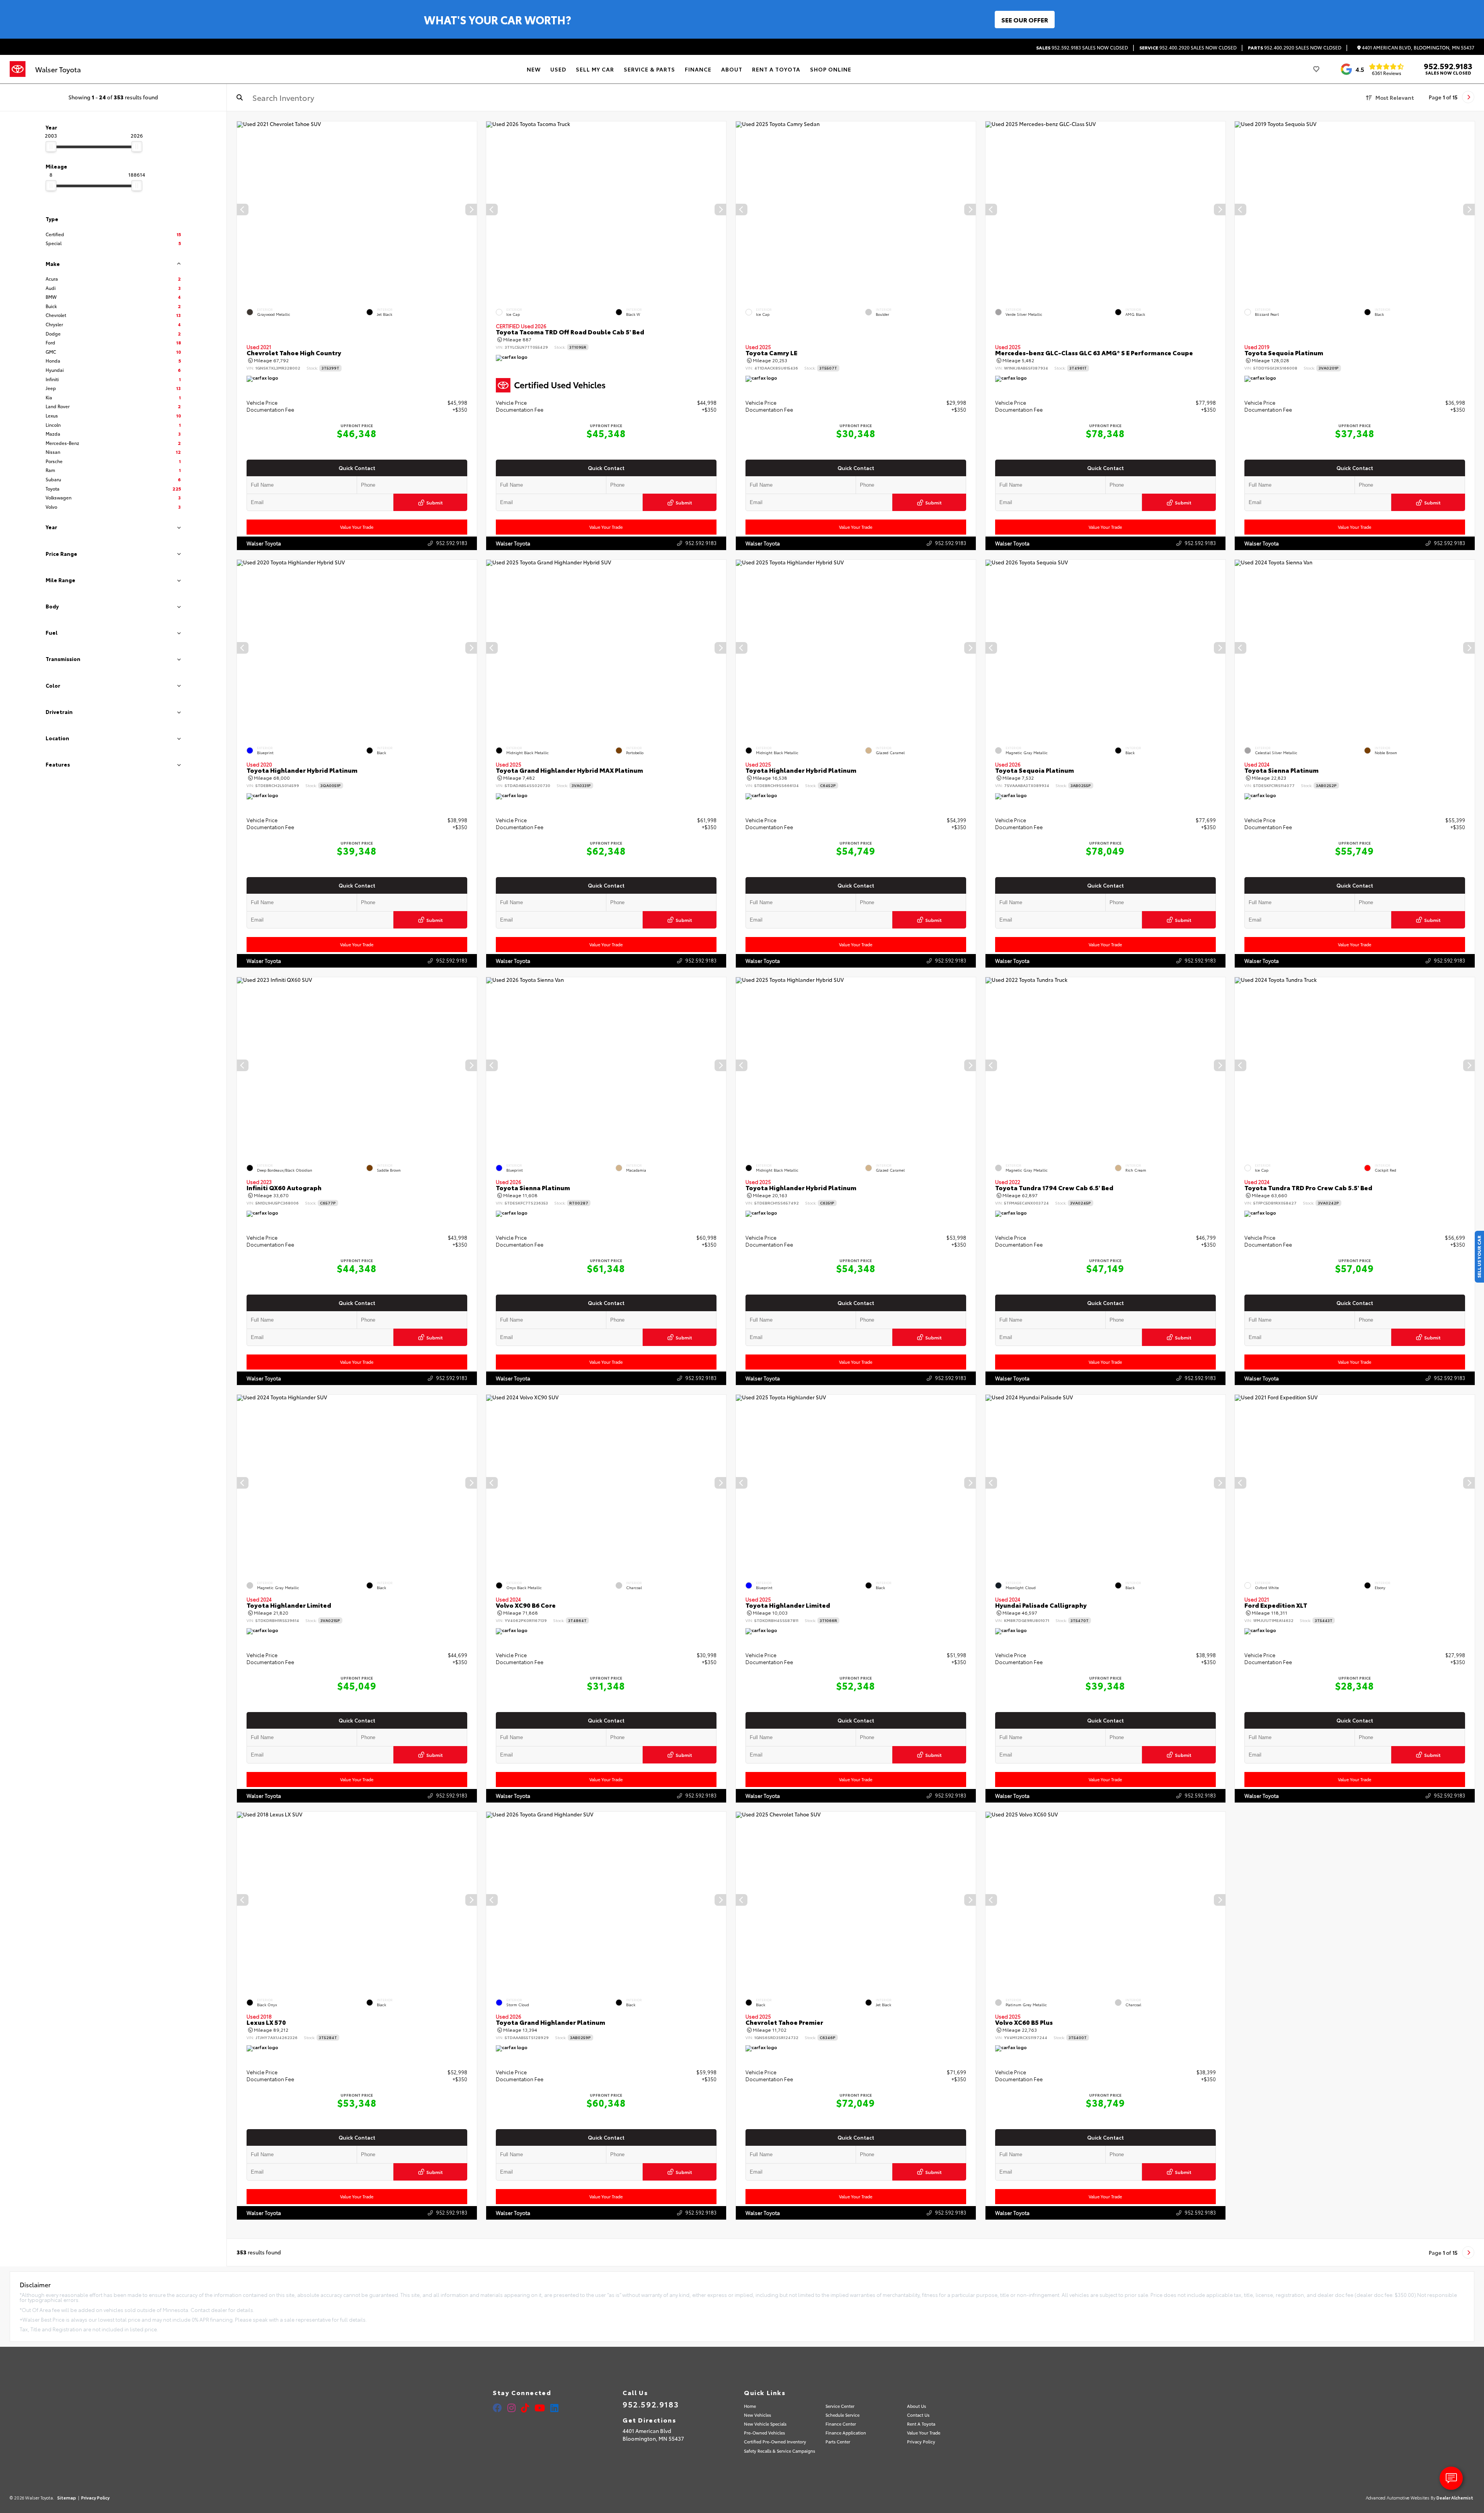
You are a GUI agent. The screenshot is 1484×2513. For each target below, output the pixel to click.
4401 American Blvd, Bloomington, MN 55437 (1418, 48)
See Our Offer (1025, 20)
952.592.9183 (1082, 48)
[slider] (51, 147)
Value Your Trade (357, 527)
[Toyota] (18, 69)
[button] (471, 210)
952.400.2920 (1188, 48)
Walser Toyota (264, 543)
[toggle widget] (1451, 2478)
